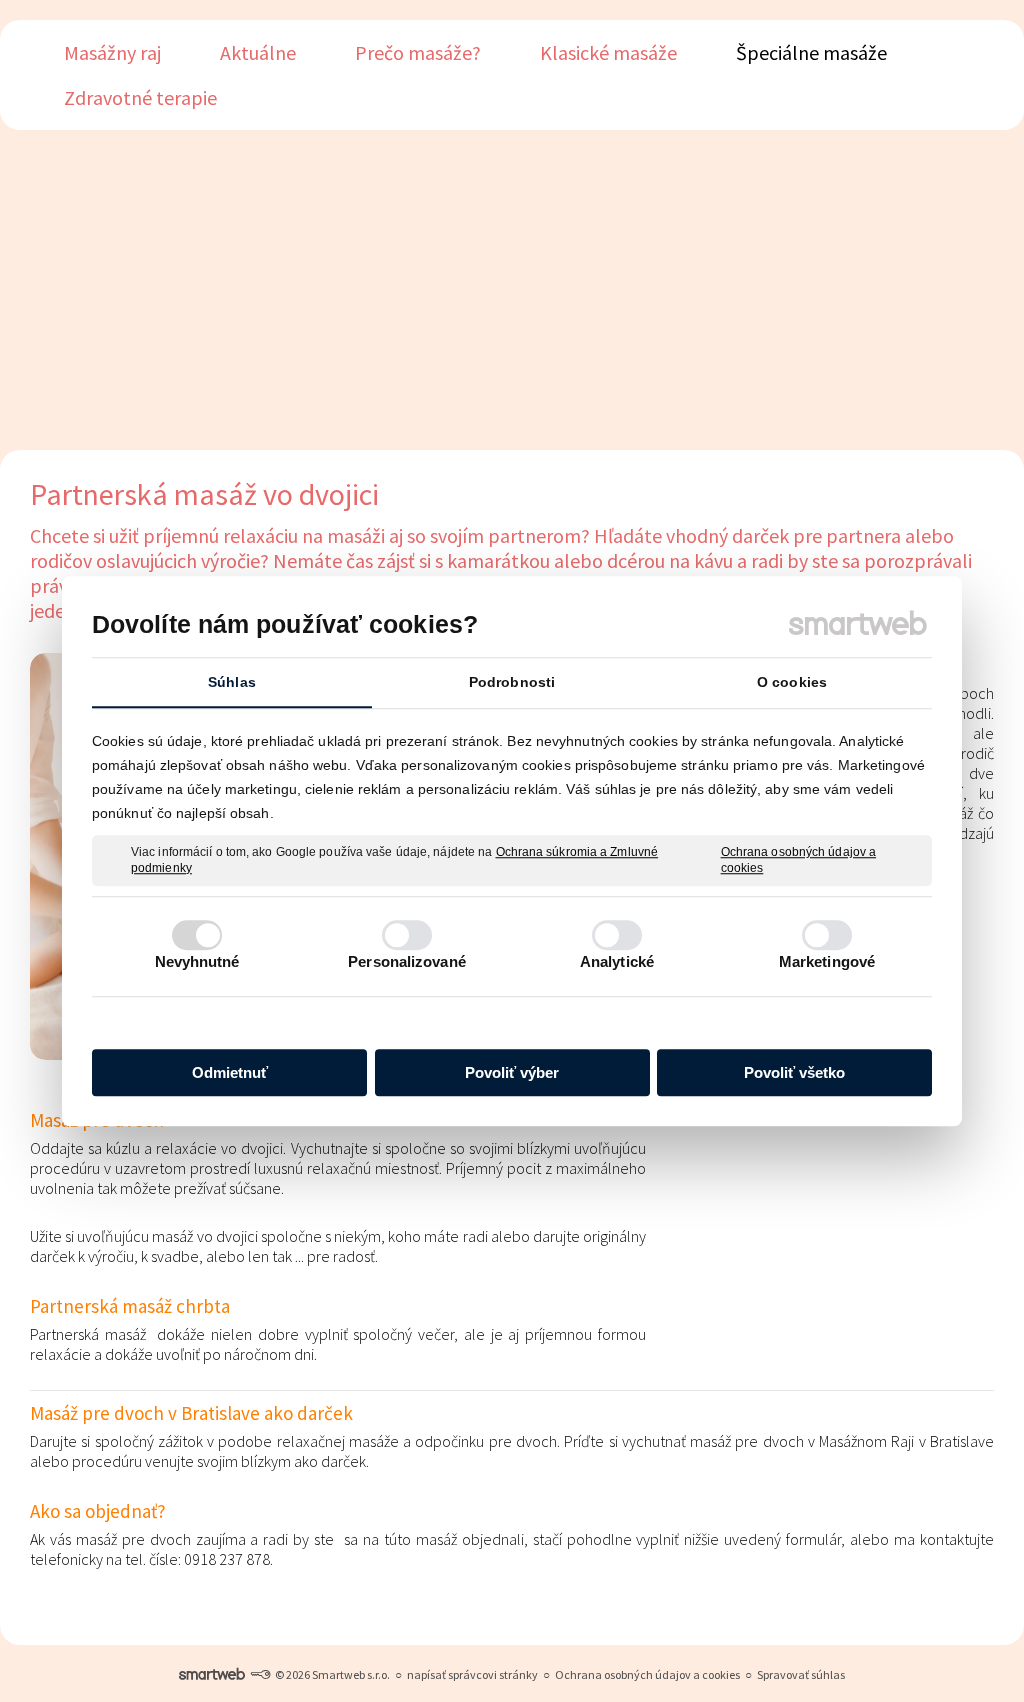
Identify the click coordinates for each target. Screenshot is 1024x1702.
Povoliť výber (512, 1072)
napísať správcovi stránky (472, 1674)
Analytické (617, 961)
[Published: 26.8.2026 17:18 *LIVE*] (260, 1674)
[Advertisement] (512, 290)
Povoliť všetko (794, 1072)
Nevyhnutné (197, 961)
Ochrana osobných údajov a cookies (799, 860)
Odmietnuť (230, 1072)
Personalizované (407, 961)
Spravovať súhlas (801, 1674)
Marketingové (827, 961)
